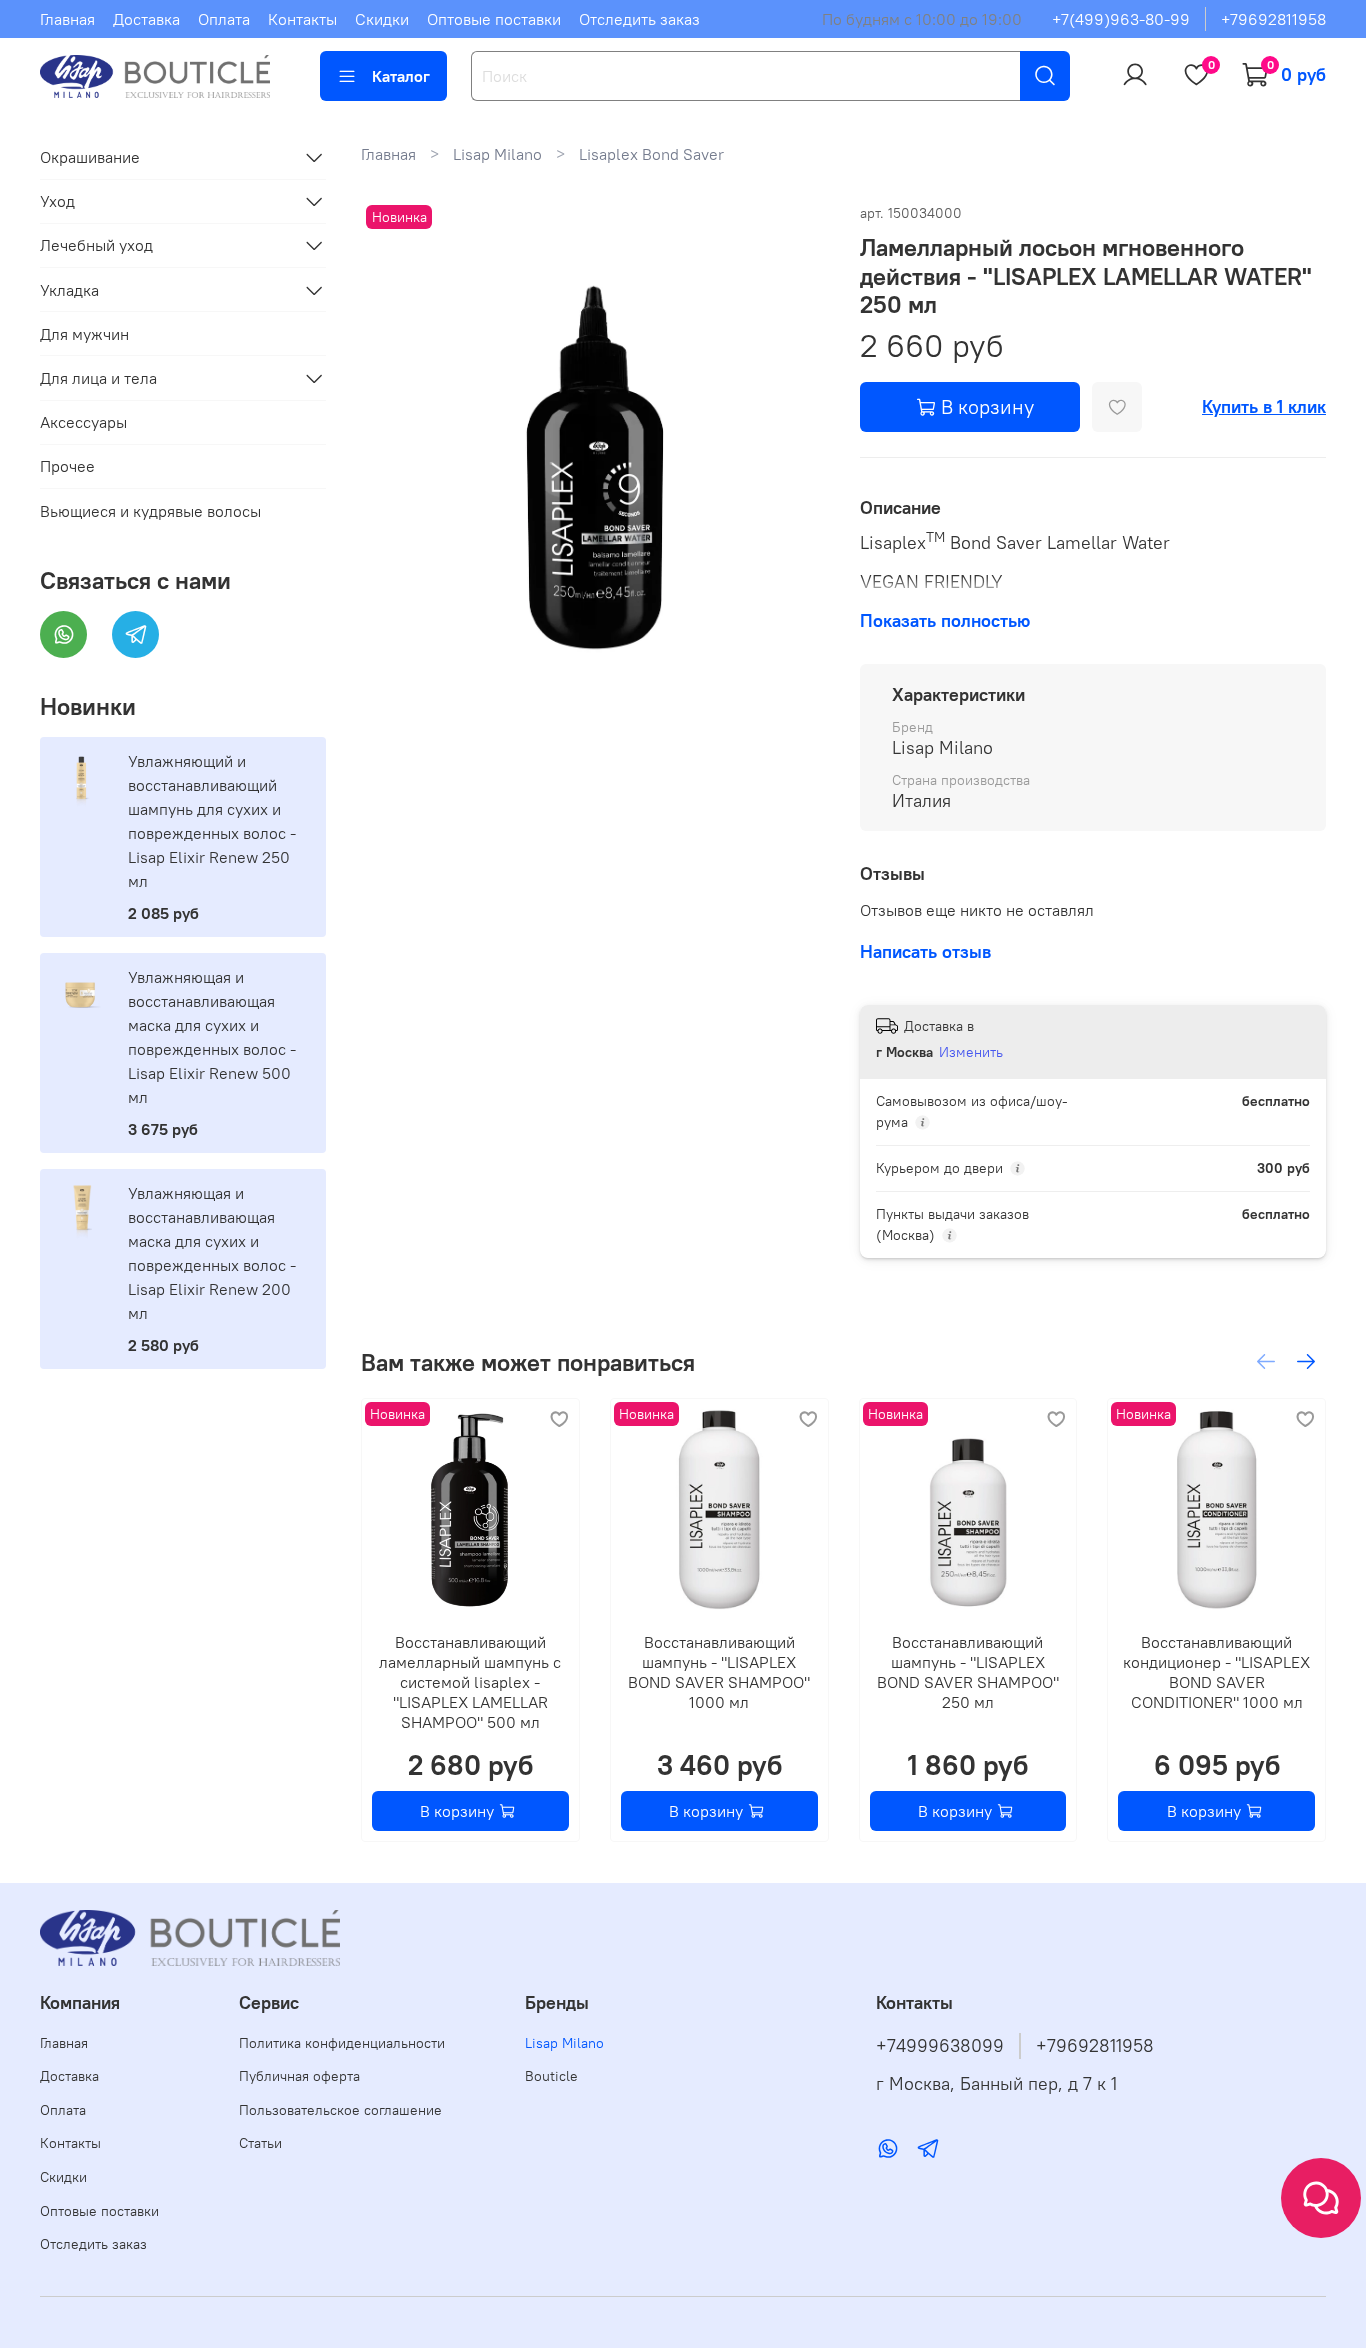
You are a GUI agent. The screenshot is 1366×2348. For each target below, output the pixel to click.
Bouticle (551, 2076)
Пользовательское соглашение (340, 2110)
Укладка (69, 290)
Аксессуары (83, 422)
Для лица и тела (98, 378)
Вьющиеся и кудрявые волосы (150, 511)
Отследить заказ (639, 19)
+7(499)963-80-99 (1121, 19)
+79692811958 (1273, 19)
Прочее (67, 466)
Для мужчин (84, 334)
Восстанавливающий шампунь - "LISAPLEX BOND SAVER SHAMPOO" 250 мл (968, 1672)
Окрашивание (90, 157)
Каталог (401, 76)
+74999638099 (940, 2046)
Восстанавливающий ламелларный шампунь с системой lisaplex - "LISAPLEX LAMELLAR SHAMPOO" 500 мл (471, 1682)
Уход (57, 201)
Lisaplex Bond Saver (651, 154)
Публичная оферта (299, 2076)
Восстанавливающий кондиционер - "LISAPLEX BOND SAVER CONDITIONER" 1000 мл (1217, 1672)
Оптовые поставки (494, 19)
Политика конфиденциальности (342, 2043)
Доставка (146, 19)
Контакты (302, 19)
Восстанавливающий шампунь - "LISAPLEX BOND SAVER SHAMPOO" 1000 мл (720, 1672)
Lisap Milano (497, 154)
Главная (67, 19)
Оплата (224, 19)
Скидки (382, 19)
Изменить (971, 1052)
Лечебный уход (96, 245)
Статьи (260, 2143)
